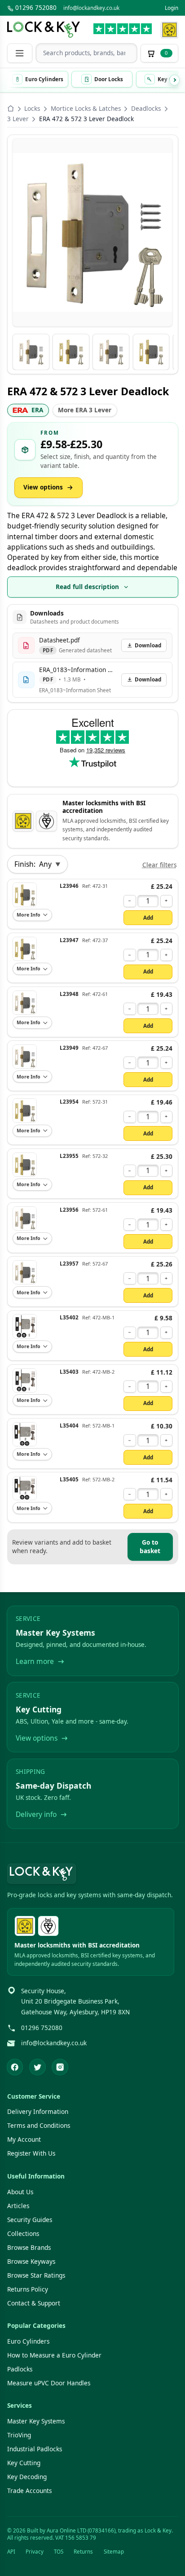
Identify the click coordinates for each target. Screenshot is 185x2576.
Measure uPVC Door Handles (49, 2383)
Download (148, 645)
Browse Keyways (31, 2262)
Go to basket (150, 1547)
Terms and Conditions (39, 2126)
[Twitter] (37, 2067)
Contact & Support (34, 2303)
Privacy (35, 2552)
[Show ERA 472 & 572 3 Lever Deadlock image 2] (71, 352)
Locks (32, 109)
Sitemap (114, 2552)
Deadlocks (146, 109)
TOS (59, 2552)
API (11, 2552)
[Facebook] (15, 2067)
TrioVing (19, 2435)
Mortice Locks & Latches (86, 109)
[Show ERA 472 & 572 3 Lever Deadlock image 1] (31, 352)
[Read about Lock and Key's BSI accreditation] (46, 821)
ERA (37, 410)
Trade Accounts (29, 2491)
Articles (18, 2206)
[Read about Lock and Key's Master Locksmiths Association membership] (170, 30)
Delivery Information (38, 2112)
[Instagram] (60, 2067)
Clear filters (159, 865)
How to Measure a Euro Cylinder (54, 2355)
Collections (23, 2234)
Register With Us (31, 2153)
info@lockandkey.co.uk (91, 8)
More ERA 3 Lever (85, 410)
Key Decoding (27, 2477)
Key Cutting (24, 2463)
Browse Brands (29, 2248)
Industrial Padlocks (35, 2449)
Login (172, 8)
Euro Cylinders (28, 2341)
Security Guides (30, 2220)
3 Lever (18, 119)
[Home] (11, 109)
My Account (24, 2139)
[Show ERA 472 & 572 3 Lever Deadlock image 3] (111, 352)
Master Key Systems (36, 2421)
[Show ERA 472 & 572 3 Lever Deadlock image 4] (151, 352)
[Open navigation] (20, 53)
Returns (83, 2552)
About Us (20, 2192)
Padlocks (20, 2369)
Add (148, 918)
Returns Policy (28, 2289)
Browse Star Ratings (36, 2275)
